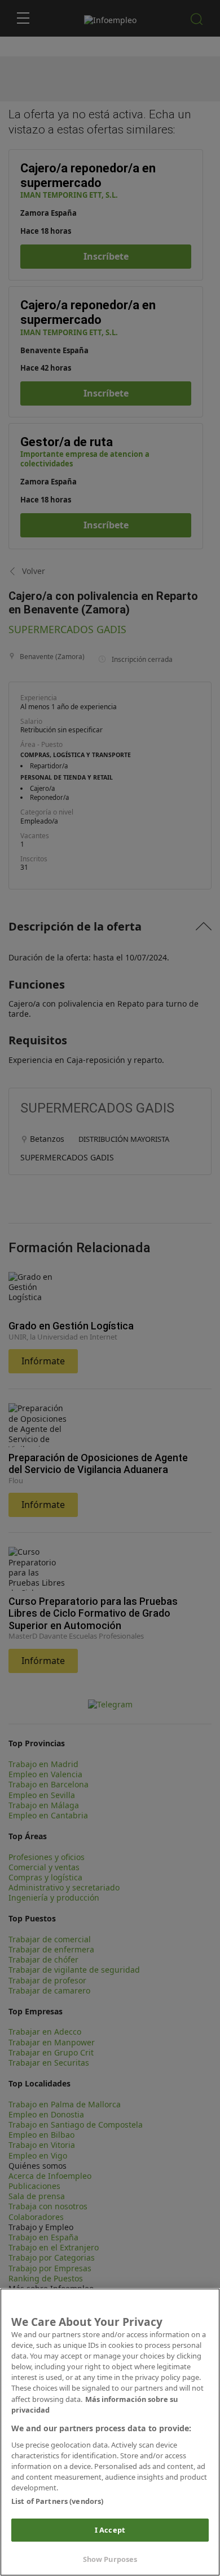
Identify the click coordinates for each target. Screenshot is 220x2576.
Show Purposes (110, 2559)
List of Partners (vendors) (57, 2501)
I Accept (110, 2530)
